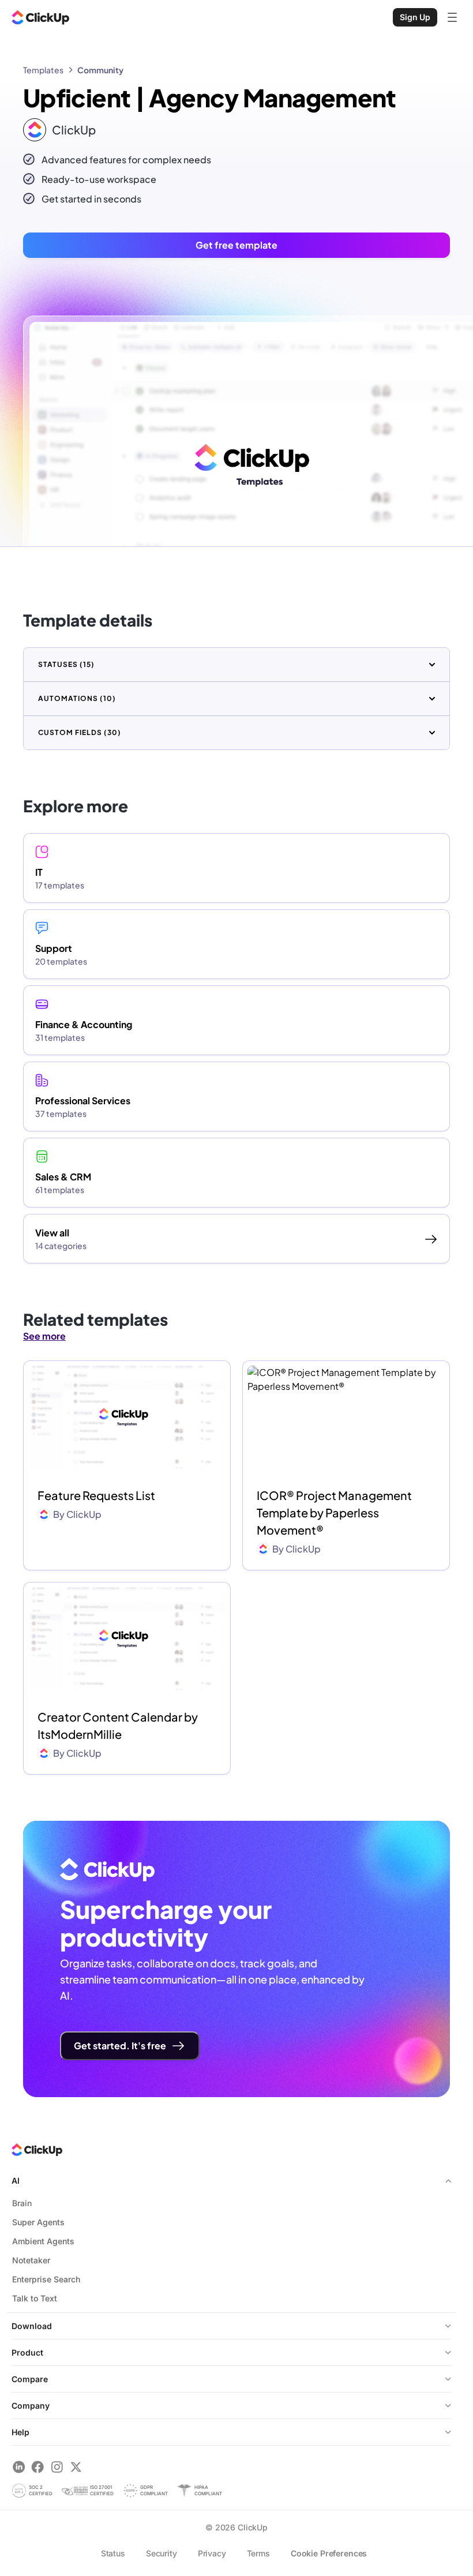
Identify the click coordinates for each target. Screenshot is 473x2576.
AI (16, 2181)
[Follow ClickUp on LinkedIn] (19, 2467)
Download (32, 2326)
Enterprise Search (46, 2279)
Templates (43, 70)
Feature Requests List (96, 1495)
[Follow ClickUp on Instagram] (57, 2467)
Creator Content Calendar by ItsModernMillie (118, 1725)
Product (27, 2352)
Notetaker (31, 2260)
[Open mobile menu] (452, 17)
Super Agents (38, 2222)
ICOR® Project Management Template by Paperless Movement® (334, 1512)
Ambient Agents (43, 2241)
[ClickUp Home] (40, 17)
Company (31, 2406)
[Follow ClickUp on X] (76, 2467)
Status (113, 2553)
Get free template (236, 245)
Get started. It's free (120, 2046)
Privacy (212, 2553)
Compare (30, 2379)
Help (20, 2432)
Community (100, 70)
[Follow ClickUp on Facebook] (38, 2467)
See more (44, 1336)
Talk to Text (35, 2298)
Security (162, 2553)
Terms (258, 2553)
